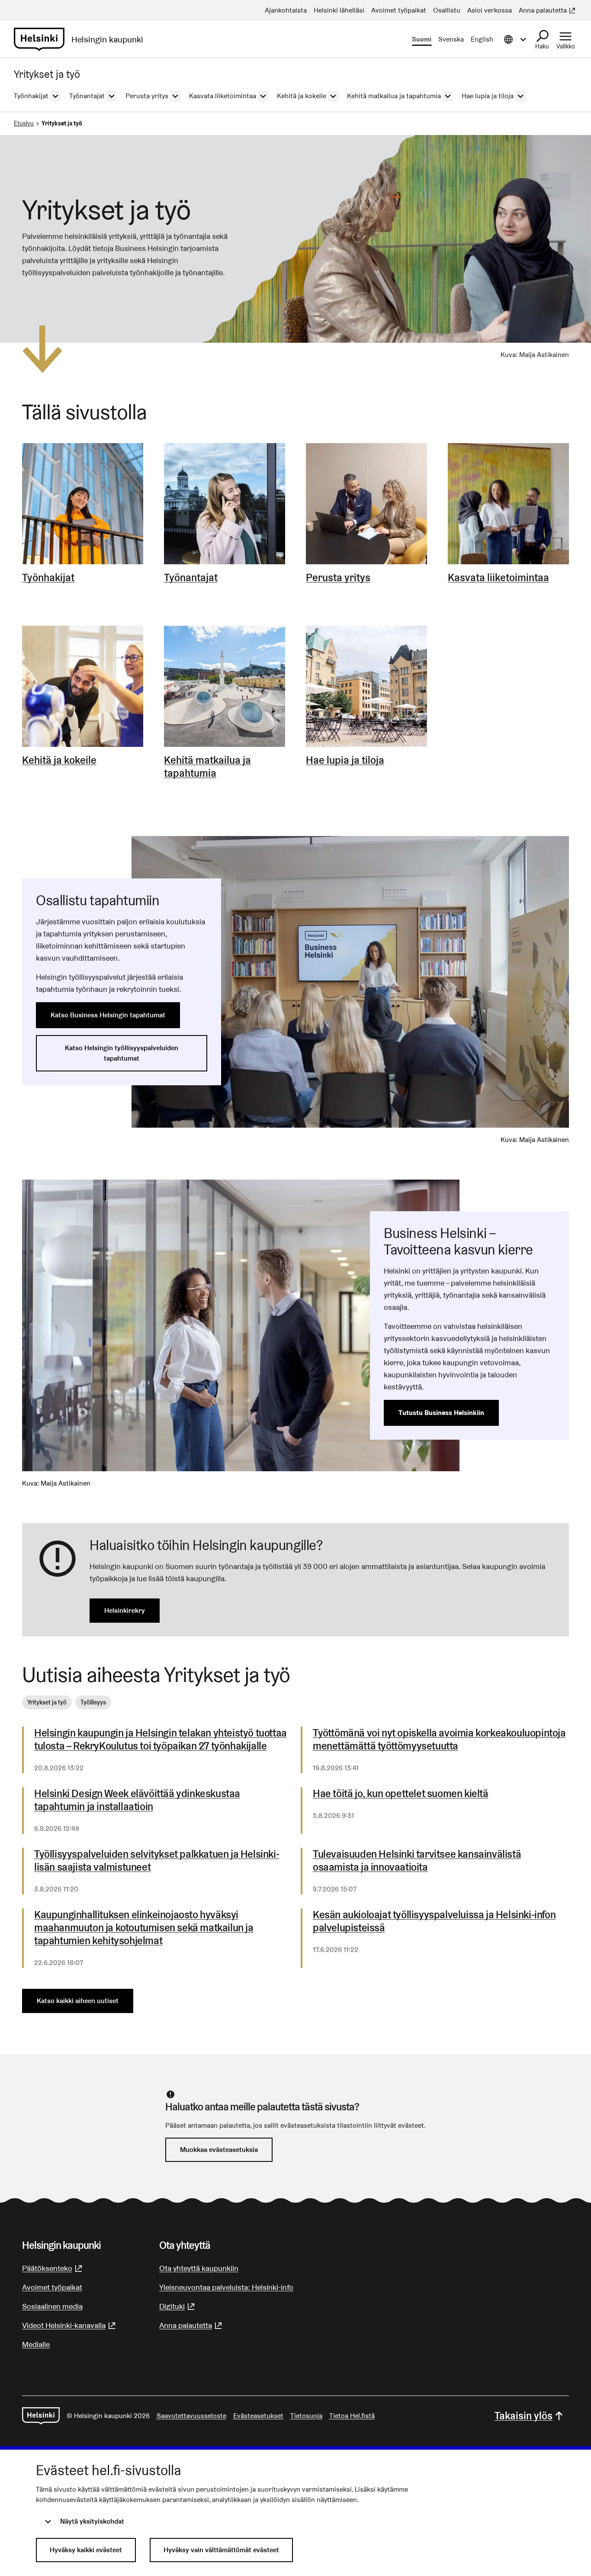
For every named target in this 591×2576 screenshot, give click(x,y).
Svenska (451, 39)
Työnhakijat (48, 578)
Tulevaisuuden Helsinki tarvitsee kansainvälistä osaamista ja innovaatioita (417, 1861)
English (482, 39)
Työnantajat (191, 578)
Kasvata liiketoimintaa (498, 578)
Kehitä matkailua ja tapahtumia (207, 767)
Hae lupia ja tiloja (345, 760)
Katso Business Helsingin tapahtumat (108, 1015)
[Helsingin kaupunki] (41, 2416)
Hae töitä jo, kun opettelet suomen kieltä (401, 1794)
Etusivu (24, 123)
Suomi (422, 39)
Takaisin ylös (524, 2416)
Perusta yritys (338, 578)
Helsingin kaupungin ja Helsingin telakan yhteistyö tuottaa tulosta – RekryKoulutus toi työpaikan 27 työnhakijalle (161, 1740)
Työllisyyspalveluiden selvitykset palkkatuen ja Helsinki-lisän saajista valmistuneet (157, 1861)
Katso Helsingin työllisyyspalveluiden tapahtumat (122, 1053)
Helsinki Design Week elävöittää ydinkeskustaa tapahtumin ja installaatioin (137, 1800)
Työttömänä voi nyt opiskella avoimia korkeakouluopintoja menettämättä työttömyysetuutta (439, 1740)
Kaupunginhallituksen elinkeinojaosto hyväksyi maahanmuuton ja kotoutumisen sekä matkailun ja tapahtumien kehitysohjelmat (144, 1928)
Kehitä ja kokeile (59, 760)
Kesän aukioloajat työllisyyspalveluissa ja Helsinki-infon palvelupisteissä (434, 1921)
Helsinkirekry (125, 1610)
